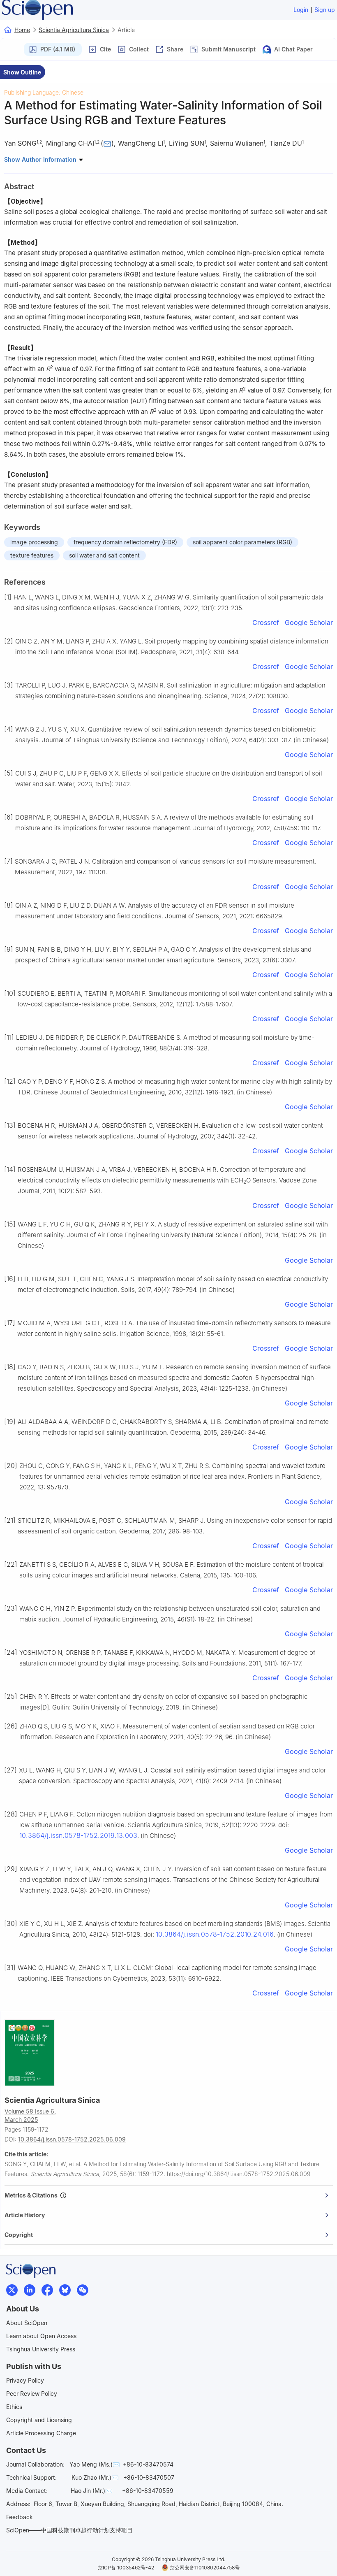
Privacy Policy (25, 2380)
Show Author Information (41, 159)
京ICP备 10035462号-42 (126, 2568)
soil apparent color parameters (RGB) (242, 542)
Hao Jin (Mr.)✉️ (91, 2491)
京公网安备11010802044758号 (205, 2568)
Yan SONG (20, 143)
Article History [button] (25, 2215)
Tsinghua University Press (41, 2349)
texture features (32, 555)
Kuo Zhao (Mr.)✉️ (95, 2477)
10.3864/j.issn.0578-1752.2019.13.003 (78, 1835)
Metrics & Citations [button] (32, 2195)
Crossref (266, 623)
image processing (34, 542)
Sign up (325, 10)
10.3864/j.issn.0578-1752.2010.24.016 (215, 1934)
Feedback (20, 2517)
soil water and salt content (104, 555)
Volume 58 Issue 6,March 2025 (30, 2115)
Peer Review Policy (32, 2394)
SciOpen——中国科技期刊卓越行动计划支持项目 (69, 2530)
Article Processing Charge (41, 2433)
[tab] (169, 2195)
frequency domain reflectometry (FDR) (125, 542)
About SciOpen (27, 2323)
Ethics (14, 2407)
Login (301, 10)
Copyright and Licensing (39, 2420)
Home (22, 30)
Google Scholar (309, 623)
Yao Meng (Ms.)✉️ (95, 2464)
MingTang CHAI (70, 143)
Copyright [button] (19, 2235)
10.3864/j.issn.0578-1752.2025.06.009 (72, 2139)
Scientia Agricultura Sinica (74, 30)
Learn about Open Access (41, 2336)
